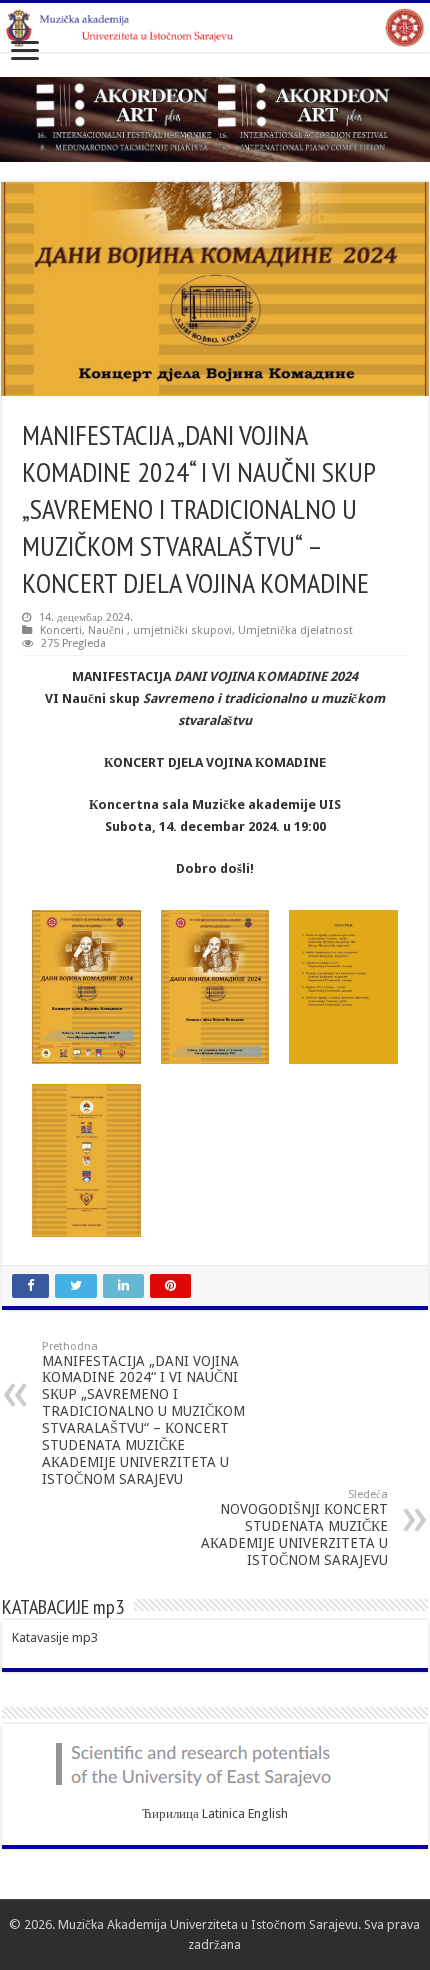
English (268, 1813)
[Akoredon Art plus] (215, 118)
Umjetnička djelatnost (295, 630)
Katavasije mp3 (55, 1637)
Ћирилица (170, 1813)
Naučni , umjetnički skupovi (160, 630)
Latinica (223, 1813)
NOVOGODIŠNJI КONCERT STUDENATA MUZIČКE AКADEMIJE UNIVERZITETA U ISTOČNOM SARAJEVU (294, 1528)
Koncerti (61, 630)
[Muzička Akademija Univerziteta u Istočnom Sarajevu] (215, 27)
